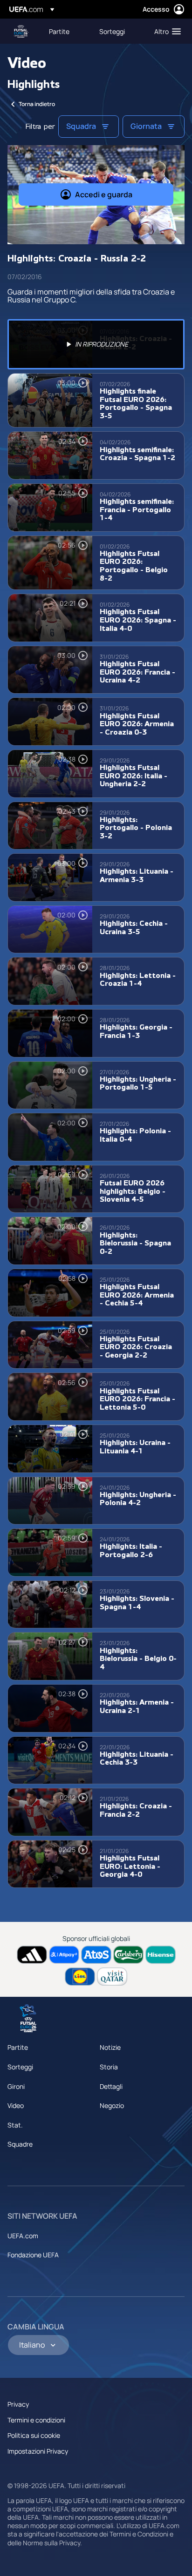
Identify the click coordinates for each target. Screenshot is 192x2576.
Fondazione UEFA (33, 2255)
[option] (96, 344)
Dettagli (111, 2086)
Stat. (15, 2125)
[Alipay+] (64, 1955)
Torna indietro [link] (37, 104)
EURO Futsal (21, 31)
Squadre (20, 2144)
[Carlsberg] (128, 1955)
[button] (165, 31)
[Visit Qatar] (112, 1977)
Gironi (16, 2086)
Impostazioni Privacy (38, 2451)
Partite (18, 2047)
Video (16, 2105)
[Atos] (96, 1955)
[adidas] (32, 1955)
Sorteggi (20, 2067)
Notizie (110, 2047)
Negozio (112, 2105)
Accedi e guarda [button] (104, 194)
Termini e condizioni (36, 2420)
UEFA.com (23, 2236)
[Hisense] (161, 1955)
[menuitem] (66, 31)
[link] (59, 31)
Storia (109, 2067)
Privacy (18, 2404)
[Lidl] (80, 1977)
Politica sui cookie (34, 2435)
